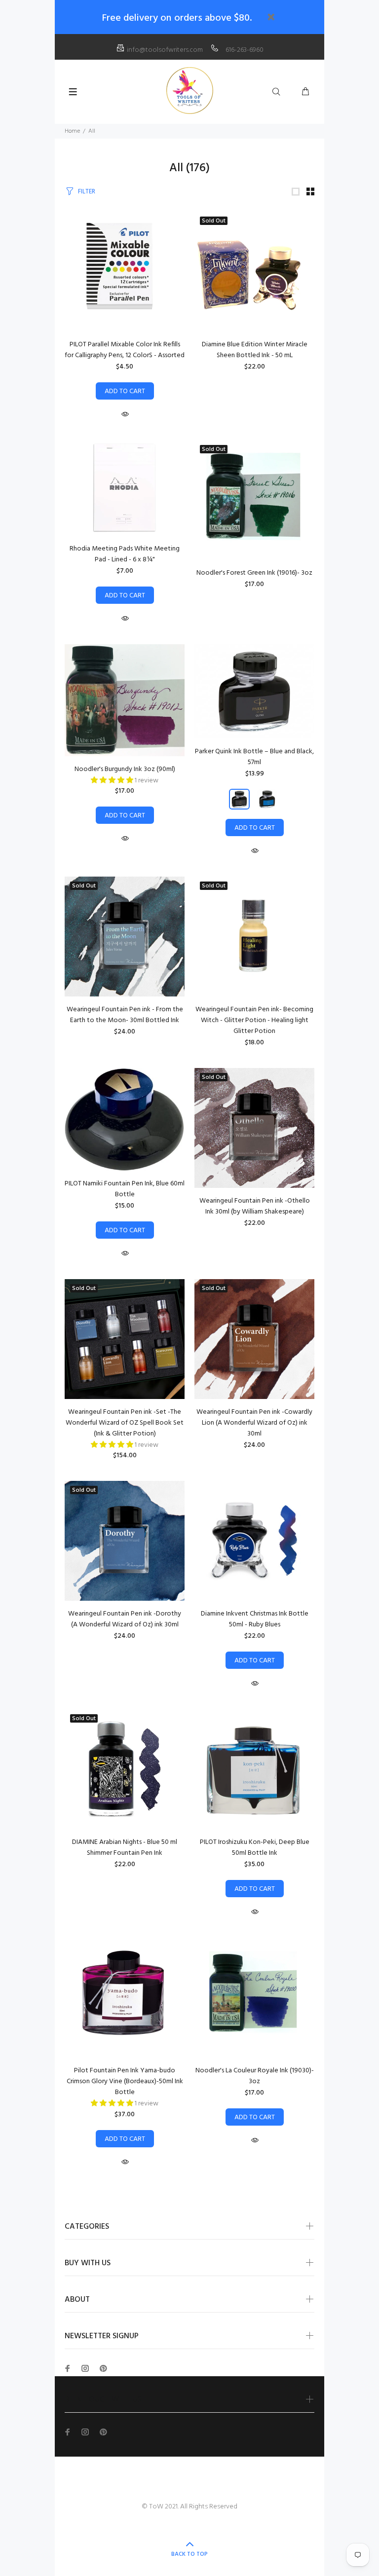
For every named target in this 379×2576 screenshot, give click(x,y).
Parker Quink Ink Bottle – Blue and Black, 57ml (254, 757)
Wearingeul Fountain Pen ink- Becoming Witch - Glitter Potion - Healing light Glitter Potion (254, 1020)
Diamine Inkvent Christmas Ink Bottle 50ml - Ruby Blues (255, 1619)
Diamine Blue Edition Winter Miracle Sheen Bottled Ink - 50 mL (255, 350)
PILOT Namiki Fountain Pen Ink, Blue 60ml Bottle (125, 1189)
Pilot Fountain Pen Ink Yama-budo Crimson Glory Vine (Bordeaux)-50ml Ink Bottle (125, 2081)
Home (72, 131)
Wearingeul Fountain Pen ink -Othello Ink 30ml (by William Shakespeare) (255, 1206)
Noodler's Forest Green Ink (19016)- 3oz (254, 573)
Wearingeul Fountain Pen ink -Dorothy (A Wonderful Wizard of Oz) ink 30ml (125, 1619)
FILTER (87, 192)
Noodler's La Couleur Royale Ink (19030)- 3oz (255, 2076)
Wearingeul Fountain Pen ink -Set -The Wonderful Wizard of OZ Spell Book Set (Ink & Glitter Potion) (125, 1423)
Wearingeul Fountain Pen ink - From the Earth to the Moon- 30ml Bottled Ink (125, 1015)
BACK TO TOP (189, 2554)
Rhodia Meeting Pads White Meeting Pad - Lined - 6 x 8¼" (125, 554)
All (92, 131)
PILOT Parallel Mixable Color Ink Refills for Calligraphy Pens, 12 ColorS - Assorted (125, 350)
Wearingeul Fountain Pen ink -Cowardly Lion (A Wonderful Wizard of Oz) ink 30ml (254, 1423)
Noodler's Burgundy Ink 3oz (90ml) (125, 769)
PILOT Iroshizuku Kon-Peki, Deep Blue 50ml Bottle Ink (255, 1848)
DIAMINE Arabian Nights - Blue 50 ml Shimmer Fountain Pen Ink (125, 1848)
